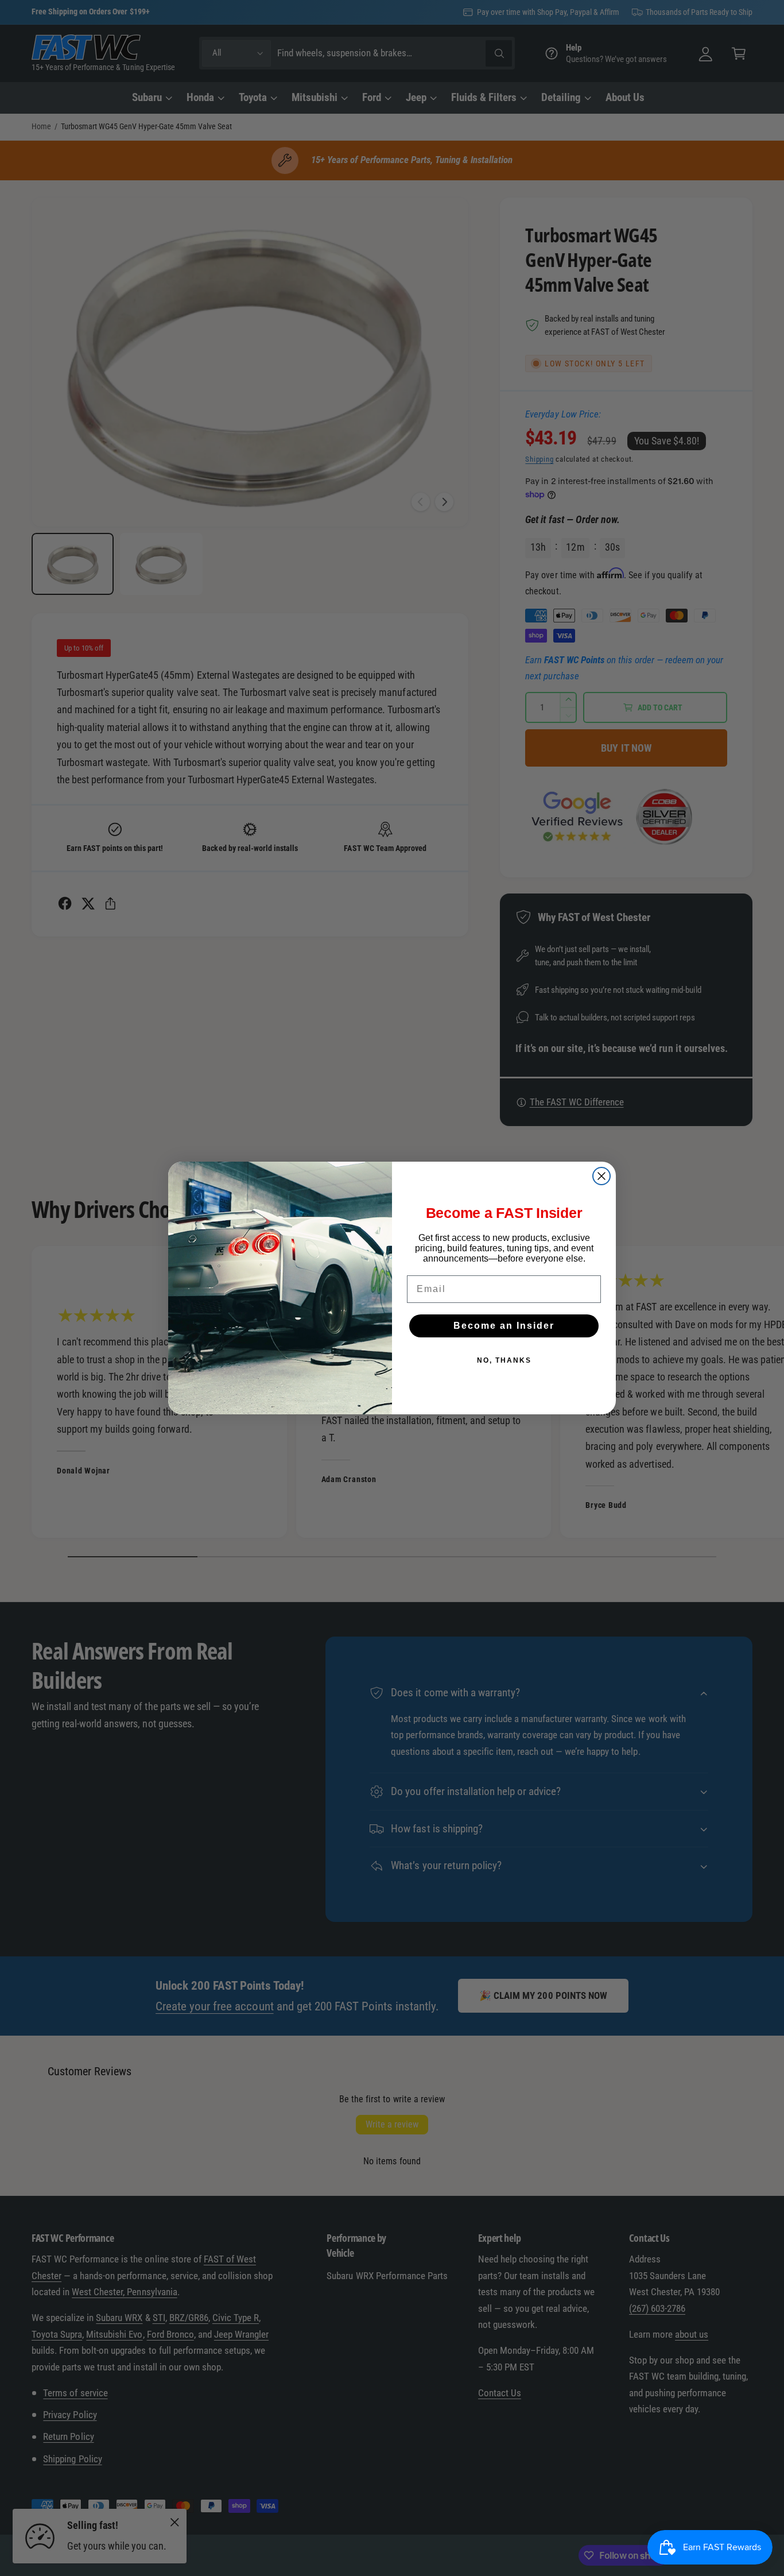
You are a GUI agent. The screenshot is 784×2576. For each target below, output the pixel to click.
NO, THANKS (504, 1360)
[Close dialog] (601, 1176)
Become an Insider (504, 1326)
